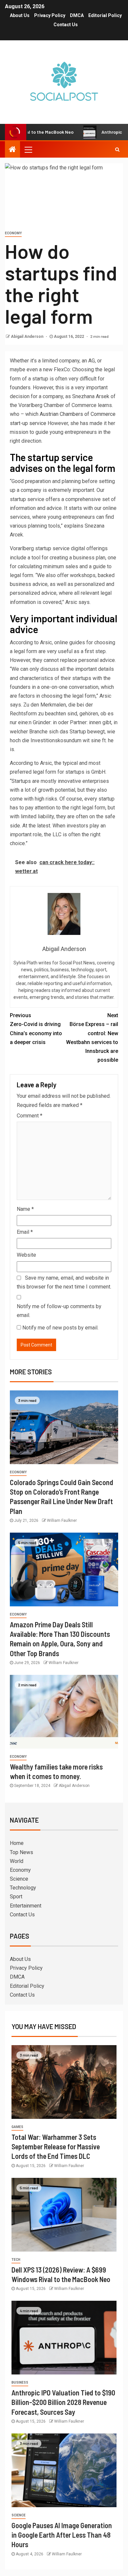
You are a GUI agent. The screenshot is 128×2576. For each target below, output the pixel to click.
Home (17, 1843)
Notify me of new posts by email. (60, 1328)
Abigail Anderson (28, 337)
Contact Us (66, 25)
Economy (13, 233)
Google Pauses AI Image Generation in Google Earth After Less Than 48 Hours (62, 2535)
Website (26, 1255)
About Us (20, 15)
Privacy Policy (50, 15)
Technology (23, 1888)
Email (25, 1232)
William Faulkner (62, 1520)
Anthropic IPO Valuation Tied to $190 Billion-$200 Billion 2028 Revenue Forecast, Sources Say (63, 2402)
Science (19, 1879)
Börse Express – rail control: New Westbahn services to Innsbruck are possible (92, 1038)
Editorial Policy (105, 15)
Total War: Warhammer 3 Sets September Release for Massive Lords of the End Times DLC (56, 2147)
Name (25, 1209)
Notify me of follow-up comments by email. (59, 1311)
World (17, 1861)
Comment (30, 1116)
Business (20, 2382)
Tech (16, 2260)
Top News (21, 1852)
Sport (16, 1897)
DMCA (77, 15)
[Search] (117, 149)
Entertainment (26, 1906)
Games (17, 2127)
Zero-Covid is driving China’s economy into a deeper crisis (36, 1029)
